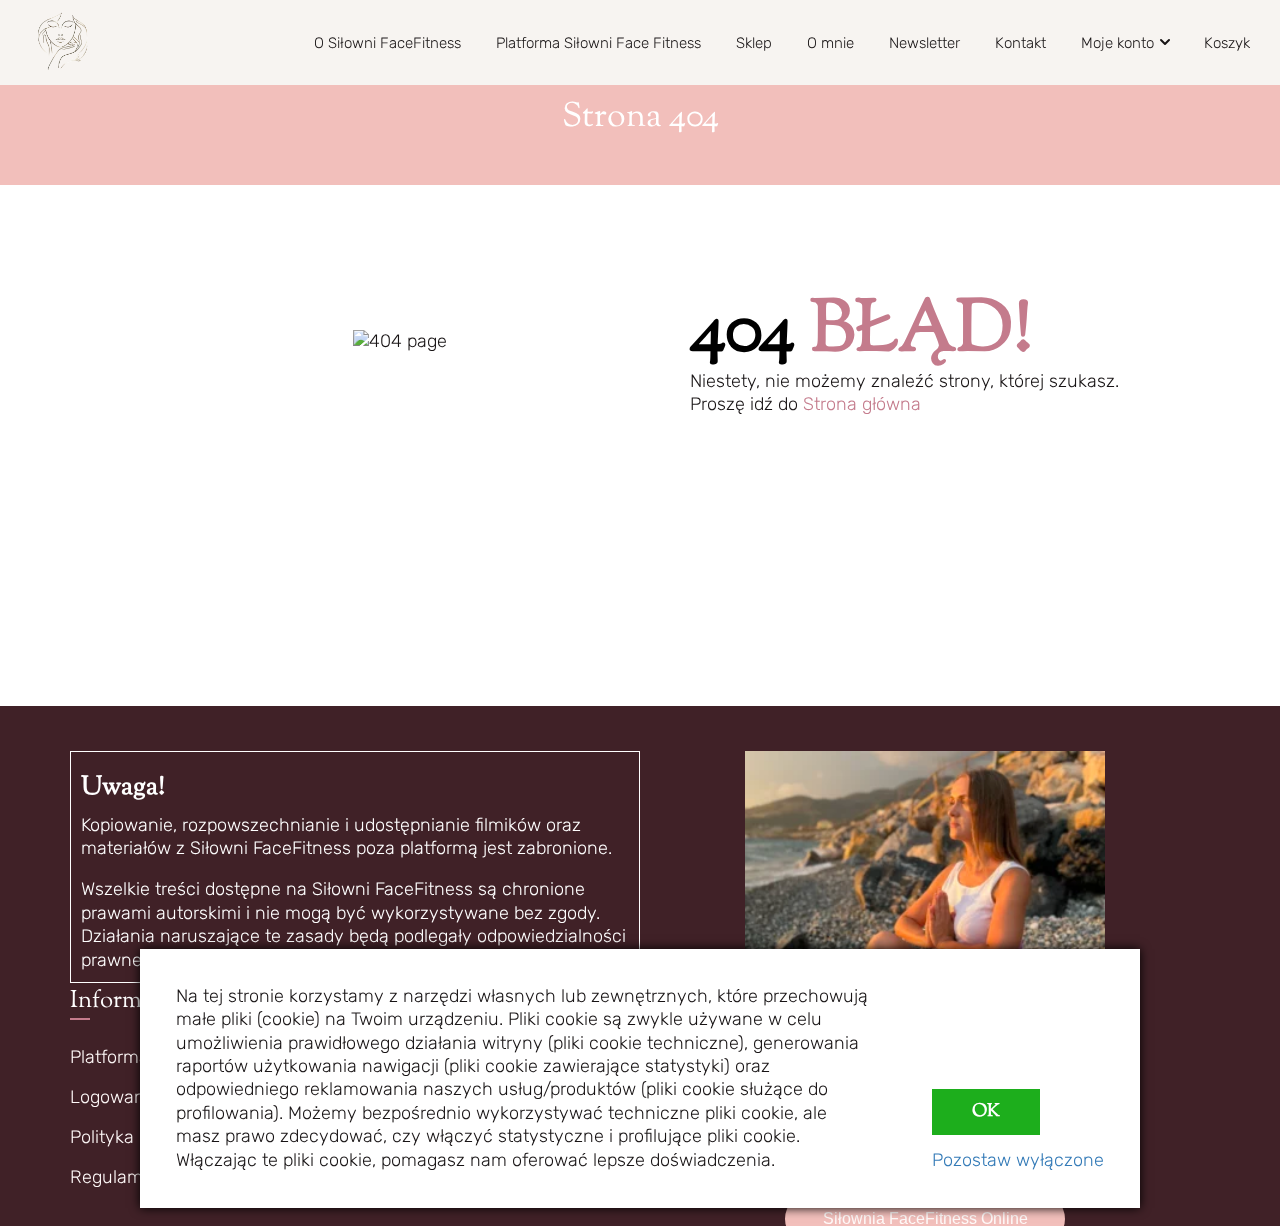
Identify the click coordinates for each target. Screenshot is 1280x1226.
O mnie (830, 43)
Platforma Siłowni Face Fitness (598, 43)
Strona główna (862, 404)
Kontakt (1020, 43)
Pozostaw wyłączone (1018, 1160)
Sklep (754, 43)
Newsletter (924, 43)
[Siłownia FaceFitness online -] (62, 42)
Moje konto (1117, 43)
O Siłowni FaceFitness (387, 43)
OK (986, 1112)
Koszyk (1227, 43)
